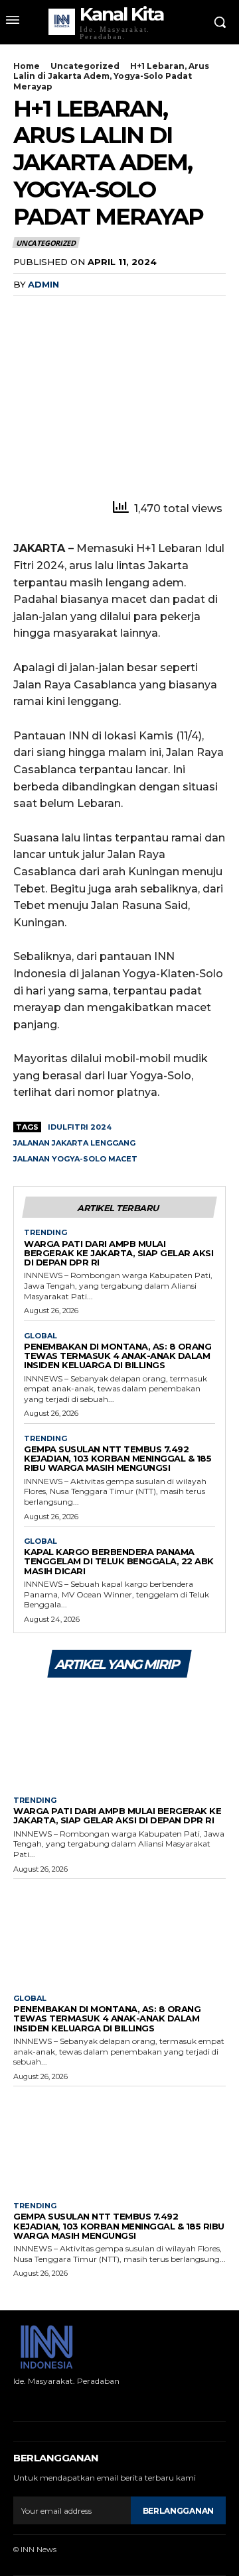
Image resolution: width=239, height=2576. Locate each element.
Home (27, 66)
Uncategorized (85, 66)
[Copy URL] (118, 311)
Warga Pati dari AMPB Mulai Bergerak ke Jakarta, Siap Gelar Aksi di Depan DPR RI (119, 1253)
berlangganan (178, 2511)
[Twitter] (57, 311)
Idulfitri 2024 (80, 1127)
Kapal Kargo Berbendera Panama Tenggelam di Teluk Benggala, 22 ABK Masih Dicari (119, 1561)
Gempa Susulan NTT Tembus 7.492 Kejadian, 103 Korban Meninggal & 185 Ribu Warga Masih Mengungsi (118, 1459)
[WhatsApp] (88, 311)
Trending (45, 1233)
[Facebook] (27, 311)
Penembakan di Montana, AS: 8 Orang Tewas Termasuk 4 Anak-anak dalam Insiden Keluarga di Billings (118, 1356)
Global (40, 1336)
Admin (43, 284)
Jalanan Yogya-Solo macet (75, 1159)
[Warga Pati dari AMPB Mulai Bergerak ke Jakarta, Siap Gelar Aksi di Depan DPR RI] (119, 1735)
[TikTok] (56, 2401)
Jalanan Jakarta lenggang (74, 1143)
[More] (149, 311)
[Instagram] (36, 2401)
